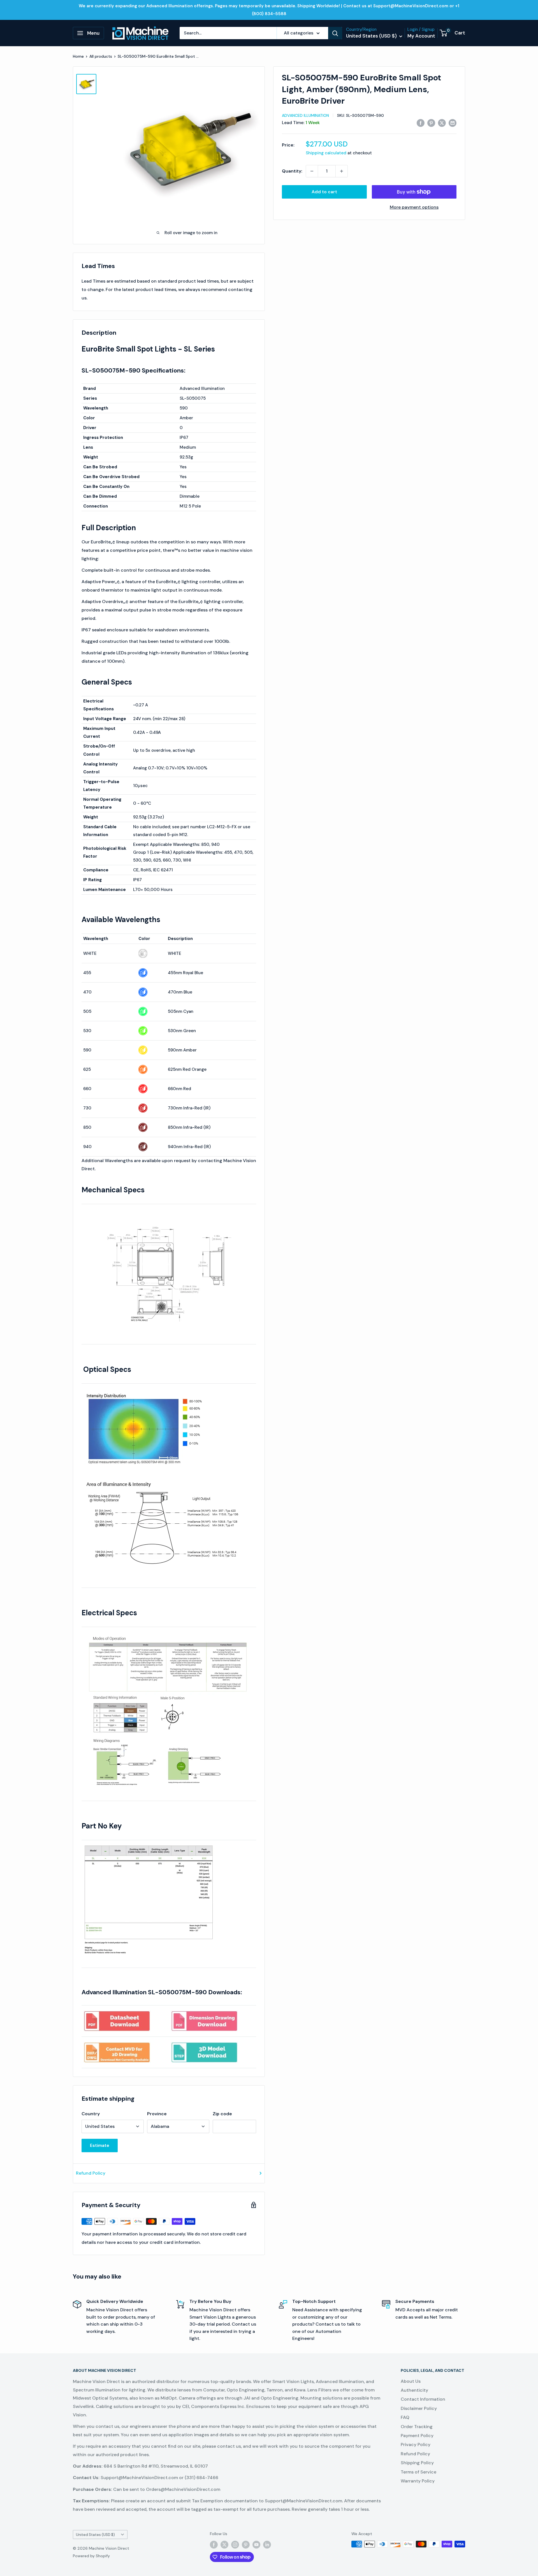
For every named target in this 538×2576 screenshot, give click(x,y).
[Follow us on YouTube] (256, 2545)
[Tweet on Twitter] (442, 123)
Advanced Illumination (305, 115)
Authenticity (414, 2390)
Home (78, 56)
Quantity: (292, 171)
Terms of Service (418, 2472)
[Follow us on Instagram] (235, 2545)
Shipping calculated (326, 153)
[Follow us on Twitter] (224, 2545)
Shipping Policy (417, 2463)
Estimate (100, 2145)
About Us (411, 2381)
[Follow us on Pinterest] (246, 2545)
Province (157, 2114)
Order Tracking (417, 2427)
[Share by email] (453, 123)
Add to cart (324, 192)
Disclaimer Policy (419, 2408)
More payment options (414, 207)
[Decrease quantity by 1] (312, 171)
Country (91, 2114)
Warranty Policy (418, 2481)
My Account (421, 36)
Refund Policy (91, 2173)
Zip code (222, 2114)
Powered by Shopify (91, 2556)
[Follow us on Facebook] (214, 2545)
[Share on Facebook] (421, 123)
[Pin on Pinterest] (431, 123)
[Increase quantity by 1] (342, 171)
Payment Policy (417, 2436)
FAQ (405, 2417)
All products (101, 56)
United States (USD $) (95, 2535)
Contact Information (423, 2399)
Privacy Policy (416, 2444)
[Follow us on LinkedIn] (267, 2545)
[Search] (335, 33)
